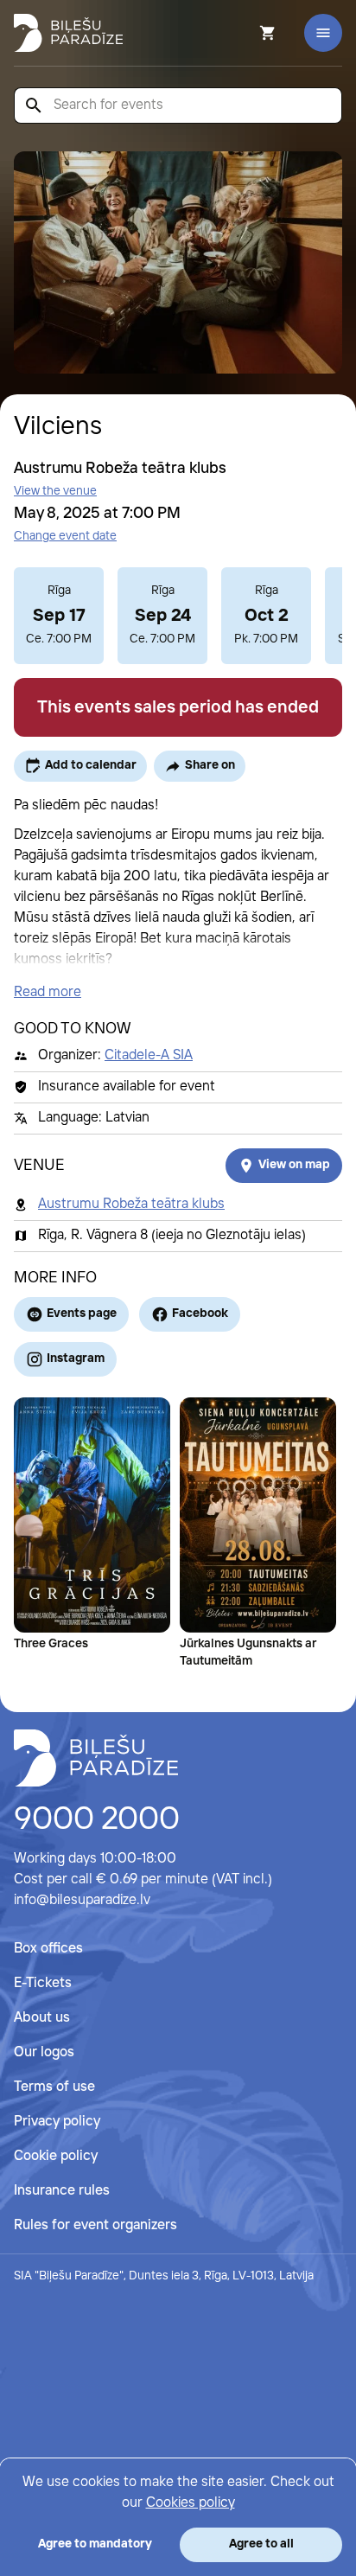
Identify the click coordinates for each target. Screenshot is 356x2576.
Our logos (44, 2052)
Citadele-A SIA (149, 1055)
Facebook (200, 1314)
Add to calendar (91, 765)
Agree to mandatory (95, 2544)
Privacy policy (57, 2122)
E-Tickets (43, 1983)
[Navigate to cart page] (245, 33)
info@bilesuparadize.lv (82, 1900)
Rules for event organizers (95, 2225)
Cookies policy (191, 2503)
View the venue (55, 491)
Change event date (65, 536)
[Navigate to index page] (68, 33)
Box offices (48, 1949)
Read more (48, 992)
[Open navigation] (323, 33)
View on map (294, 1165)
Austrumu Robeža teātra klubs (131, 1204)
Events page (82, 1314)
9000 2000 (97, 1820)
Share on (210, 765)
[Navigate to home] (96, 1758)
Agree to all (261, 2544)
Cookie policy (56, 2156)
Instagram (76, 1358)
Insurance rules (62, 2191)
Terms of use (54, 2087)
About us (42, 2018)
